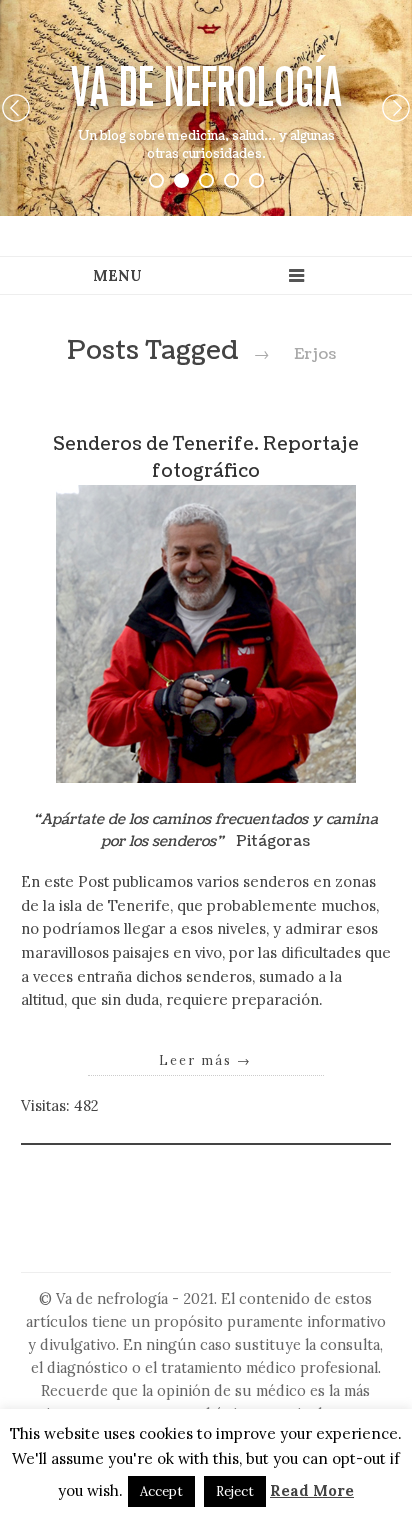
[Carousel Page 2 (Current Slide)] (181, 180)
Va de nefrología (206, 86)
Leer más (205, 1060)
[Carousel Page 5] (256, 180)
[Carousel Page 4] (231, 180)
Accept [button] (161, 1491)
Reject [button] (235, 1491)
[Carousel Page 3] (206, 180)
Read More (312, 1490)
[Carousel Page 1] (156, 180)
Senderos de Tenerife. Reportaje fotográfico (206, 457)
